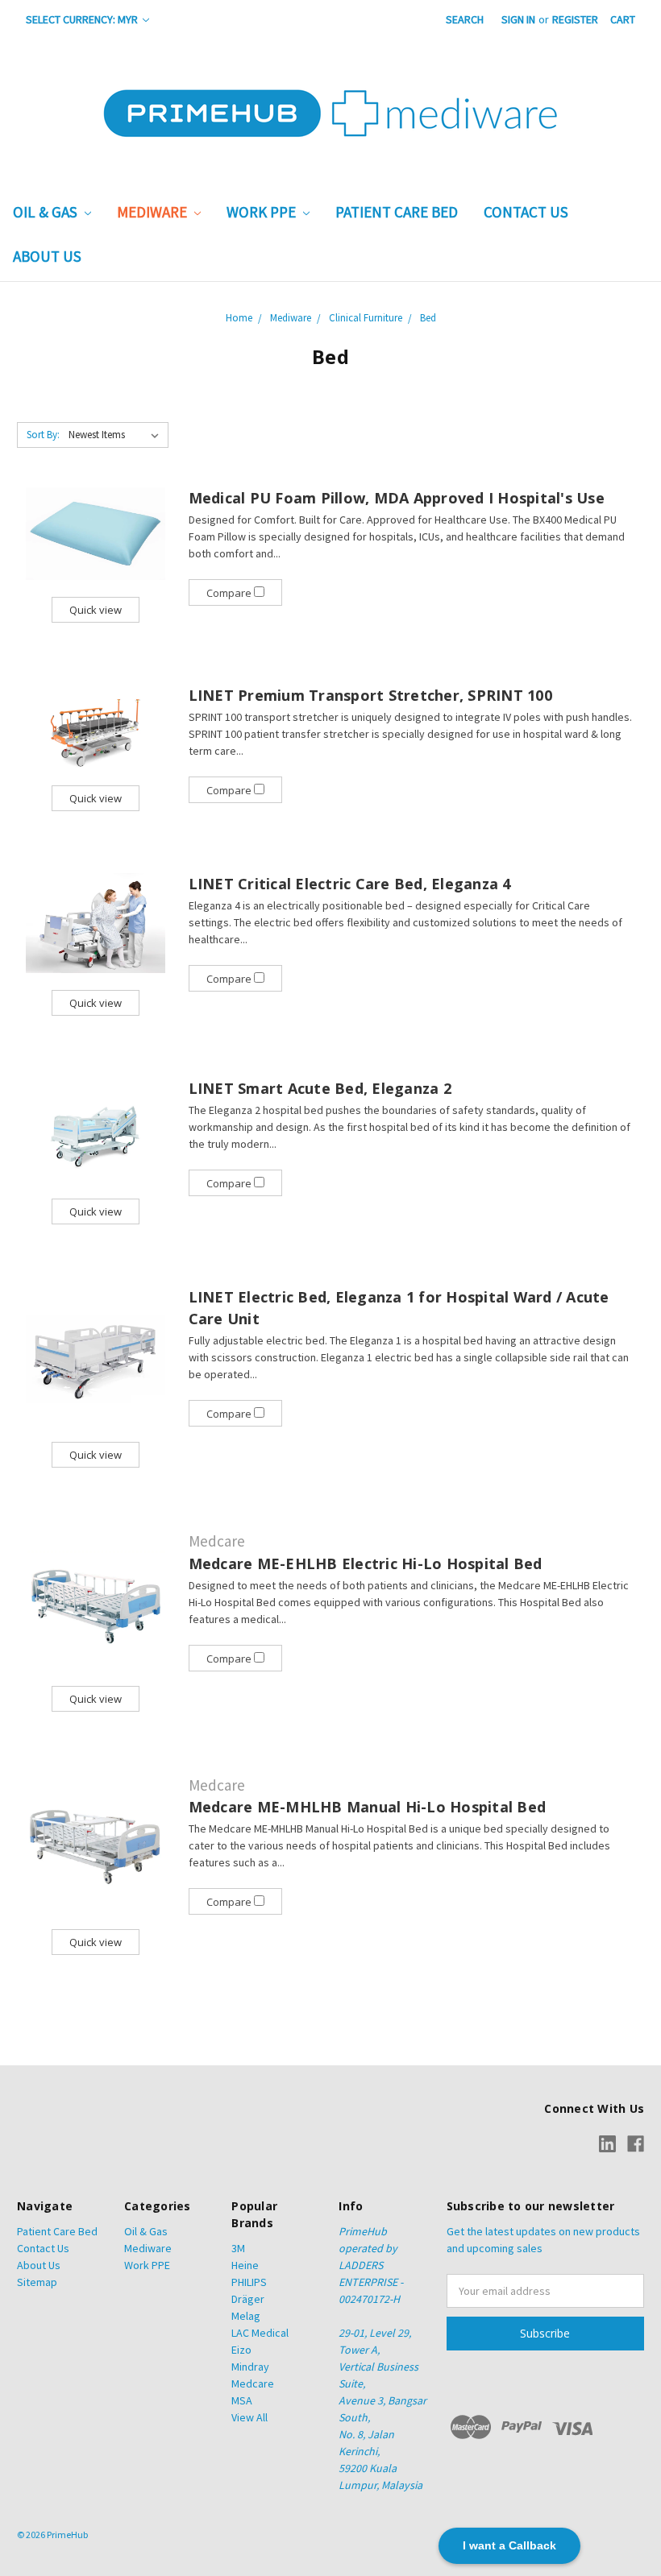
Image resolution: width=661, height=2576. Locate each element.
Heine (245, 2265)
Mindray (250, 2367)
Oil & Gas (47, 212)
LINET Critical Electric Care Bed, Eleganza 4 (350, 884)
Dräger (248, 2299)
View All (249, 2417)
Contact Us (526, 212)
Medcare (253, 2383)
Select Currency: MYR (83, 19)
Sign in (518, 19)
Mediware (154, 212)
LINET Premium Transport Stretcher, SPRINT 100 (370, 695)
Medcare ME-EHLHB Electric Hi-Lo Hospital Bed (366, 1563)
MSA (242, 2400)
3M (238, 2248)
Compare (230, 593)
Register (575, 19)
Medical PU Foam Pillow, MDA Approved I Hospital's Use (397, 498)
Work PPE (263, 212)
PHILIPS (249, 2282)
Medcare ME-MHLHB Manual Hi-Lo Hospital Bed (368, 1807)
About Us (47, 256)
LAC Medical (260, 2333)
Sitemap (37, 2282)
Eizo (241, 2350)
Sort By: (43, 435)
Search (465, 19)
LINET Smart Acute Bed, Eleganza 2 (320, 1088)
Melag (246, 2316)
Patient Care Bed (397, 212)
